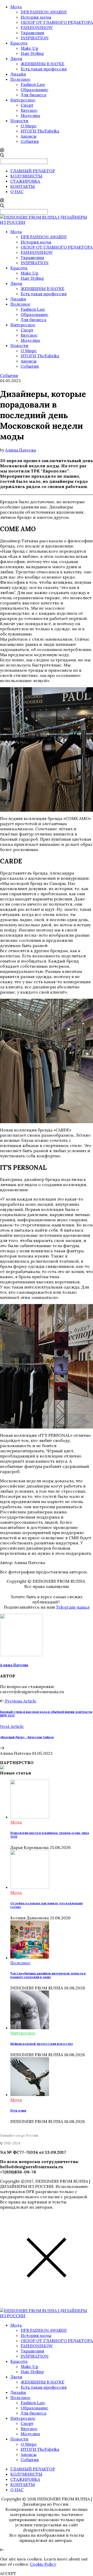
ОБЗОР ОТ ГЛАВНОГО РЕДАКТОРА (57, 22)
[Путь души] (30, 2094)
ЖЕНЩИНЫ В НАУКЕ (42, 64)
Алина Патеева (21, 450)
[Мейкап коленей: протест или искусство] (30, 2028)
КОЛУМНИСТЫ (26, 176)
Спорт (27, 105)
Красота (19, 43)
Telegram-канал (73, 1607)
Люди (16, 58)
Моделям (30, 115)
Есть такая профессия (44, 69)
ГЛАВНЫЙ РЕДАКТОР (33, 171)
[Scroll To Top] (2, 2550)
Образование (34, 90)
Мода (16, 7)
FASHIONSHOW (37, 27)
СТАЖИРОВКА (25, 181)
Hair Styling (32, 53)
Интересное (23, 100)
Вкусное (29, 110)
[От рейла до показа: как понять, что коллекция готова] (30, 1887)
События (30, 141)
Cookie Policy (43, 2564)
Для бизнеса (33, 95)
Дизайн (18, 74)
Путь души (18, 2111)
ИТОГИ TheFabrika (40, 131)
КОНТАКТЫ (23, 186)
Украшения (32, 33)
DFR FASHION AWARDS (44, 12)
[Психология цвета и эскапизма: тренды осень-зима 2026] (30, 1817)
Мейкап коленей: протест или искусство (42, 2044)
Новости (19, 121)
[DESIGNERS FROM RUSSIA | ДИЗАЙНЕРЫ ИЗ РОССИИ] (47, 222)
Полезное (20, 79)
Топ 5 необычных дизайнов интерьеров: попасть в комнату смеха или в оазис (48, 1975)
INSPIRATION (35, 38)
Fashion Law (33, 84)
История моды (36, 17)
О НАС (17, 191)
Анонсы (29, 136)
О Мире (29, 126)
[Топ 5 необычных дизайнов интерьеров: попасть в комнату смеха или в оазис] (30, 1958)
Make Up (29, 48)
